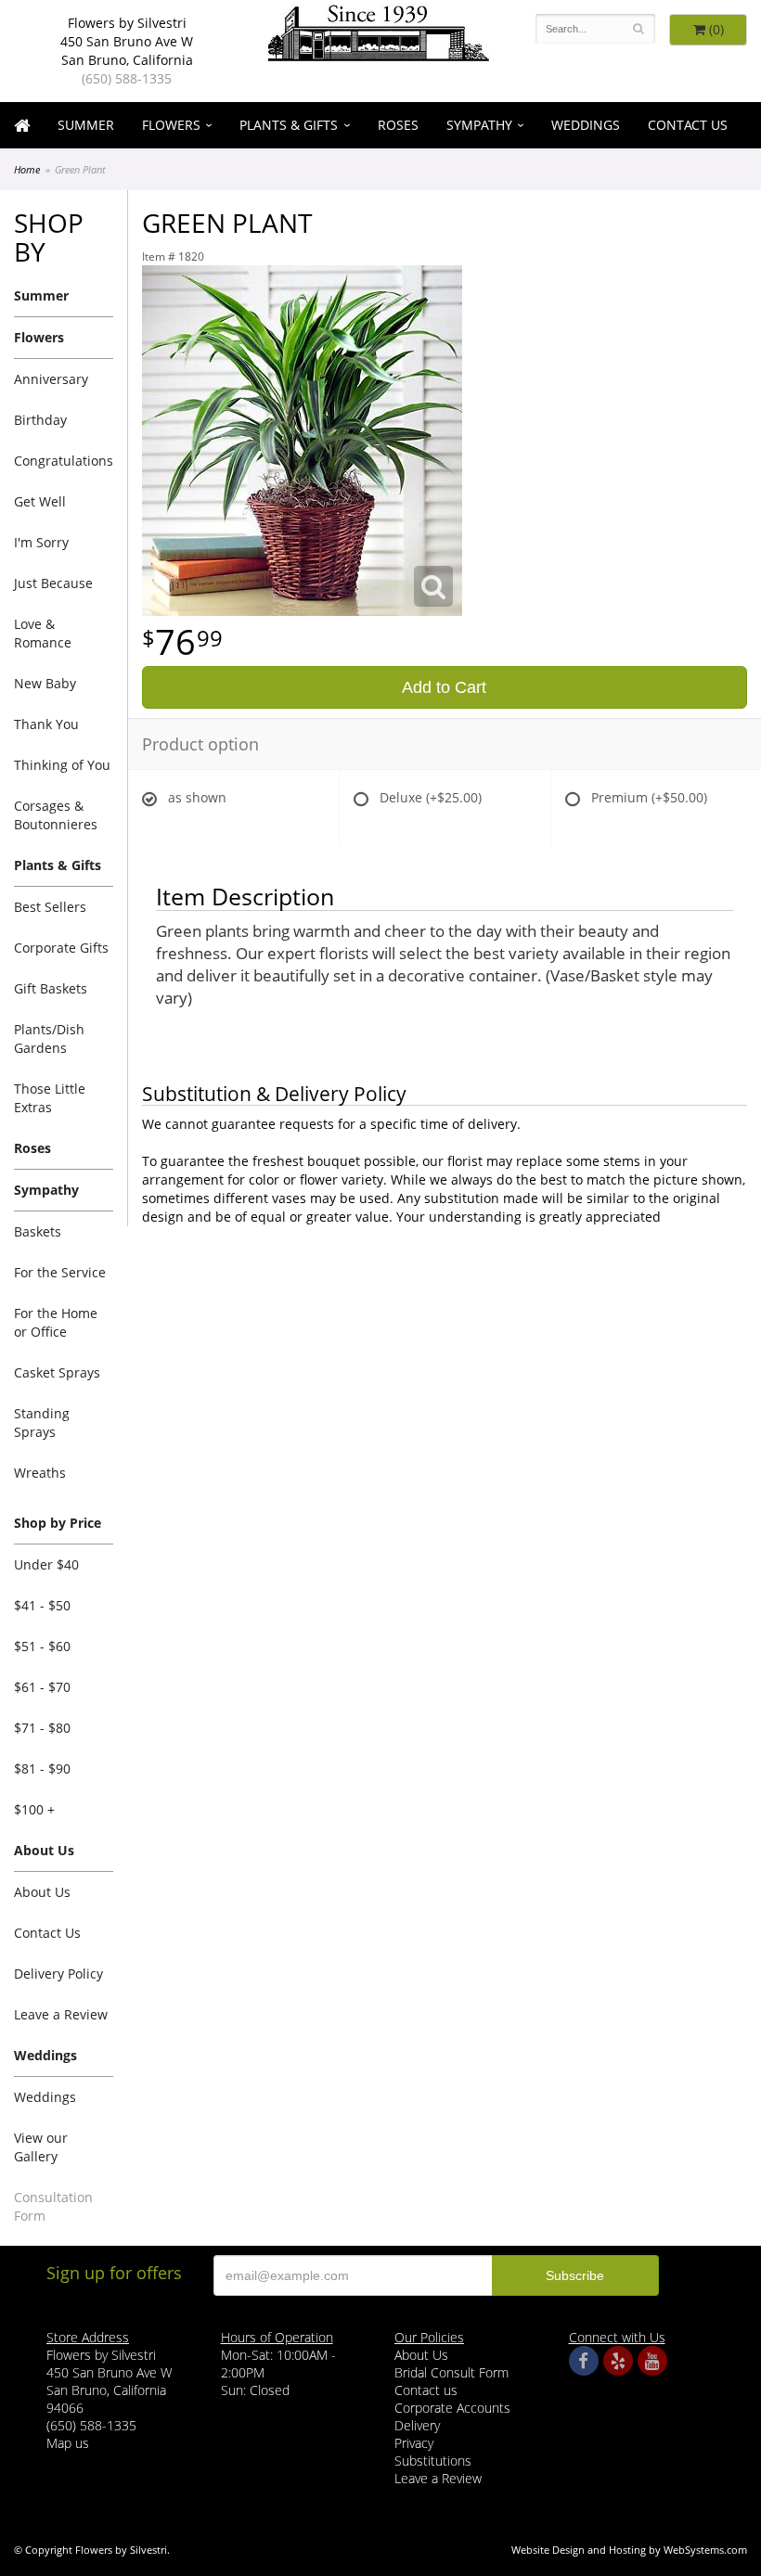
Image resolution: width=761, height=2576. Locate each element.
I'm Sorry (41, 542)
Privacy (414, 2443)
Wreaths (40, 1473)
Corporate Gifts (61, 948)
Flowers (171, 125)
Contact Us (688, 125)
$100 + (34, 1809)
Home (27, 169)
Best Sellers (50, 907)
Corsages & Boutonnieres (56, 815)
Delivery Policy (58, 1974)
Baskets (38, 1231)
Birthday (40, 420)
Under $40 (46, 1564)
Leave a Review (61, 2014)
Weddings (586, 125)
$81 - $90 (42, 1769)
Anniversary (51, 379)
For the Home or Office (56, 1322)
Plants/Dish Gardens (49, 1038)
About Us (42, 1892)
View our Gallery (41, 2147)
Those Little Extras (50, 1098)
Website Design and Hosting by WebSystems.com (629, 2550)
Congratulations (64, 461)
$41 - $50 (42, 1605)
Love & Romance (43, 633)
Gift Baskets (51, 988)
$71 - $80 (42, 1728)
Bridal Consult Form (451, 2372)
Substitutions (433, 2461)
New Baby (45, 683)
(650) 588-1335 (127, 78)
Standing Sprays (42, 1423)
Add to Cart (444, 687)
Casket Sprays (57, 1372)
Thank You (46, 724)
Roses (398, 125)
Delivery (417, 2425)
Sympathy (479, 125)
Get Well (40, 501)
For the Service (60, 1272)
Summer (86, 125)
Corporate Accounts (452, 2408)
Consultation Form (53, 2206)
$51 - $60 (42, 1646)
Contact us (426, 2390)
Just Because (53, 583)
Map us (68, 2443)
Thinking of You (62, 765)
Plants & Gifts (289, 125)
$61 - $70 (42, 1687)
